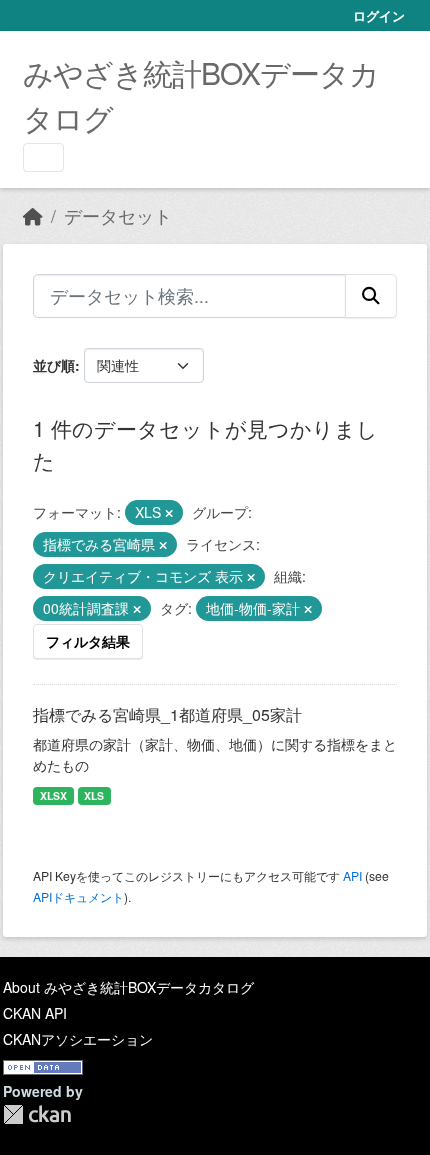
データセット (118, 215)
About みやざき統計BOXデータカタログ (128, 987)
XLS (94, 795)
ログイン (379, 15)
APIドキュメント (78, 896)
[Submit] (371, 296)
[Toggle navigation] (43, 157)
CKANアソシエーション (78, 1039)
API (352, 875)
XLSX (53, 795)
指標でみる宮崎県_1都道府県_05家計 (167, 714)
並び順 (54, 365)
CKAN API (35, 1013)
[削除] (169, 513)
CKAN (37, 1114)
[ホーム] (33, 215)
